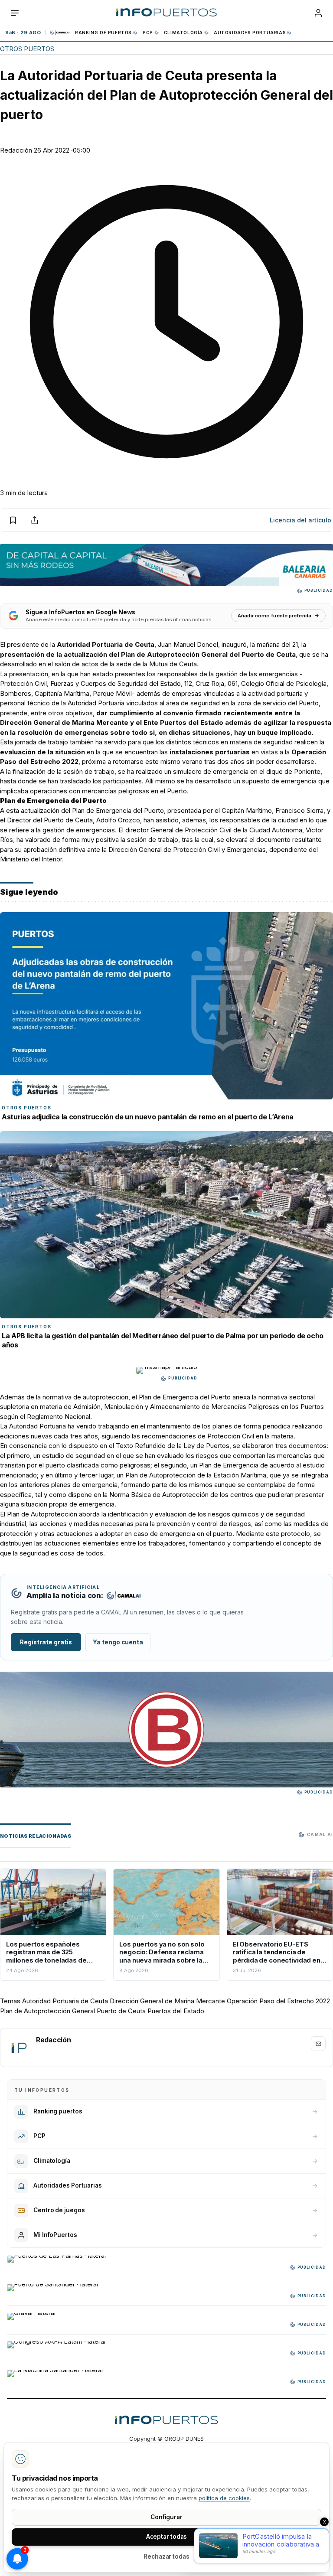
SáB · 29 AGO (23, 33)
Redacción (16, 150)
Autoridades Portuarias (250, 33)
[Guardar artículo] (13, 520)
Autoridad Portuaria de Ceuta (65, 2001)
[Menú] (15, 13)
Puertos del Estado (176, 2011)
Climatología (183, 33)
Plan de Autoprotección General (47, 2011)
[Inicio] (166, 13)
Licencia (300, 520)
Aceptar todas (167, 2537)
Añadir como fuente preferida (274, 616)
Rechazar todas (166, 2556)
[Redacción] (19, 2048)
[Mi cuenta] (318, 13)
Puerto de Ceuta (121, 2011)
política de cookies (224, 2498)
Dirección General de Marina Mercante (167, 2001)
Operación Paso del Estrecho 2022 (278, 2001)
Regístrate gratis (46, 1642)
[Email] (318, 2044)
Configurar (166, 2517)
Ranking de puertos (103, 33)
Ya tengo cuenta (118, 1642)
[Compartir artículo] (35, 520)
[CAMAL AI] (60, 33)
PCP (148, 33)
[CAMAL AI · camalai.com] (124, 1596)
